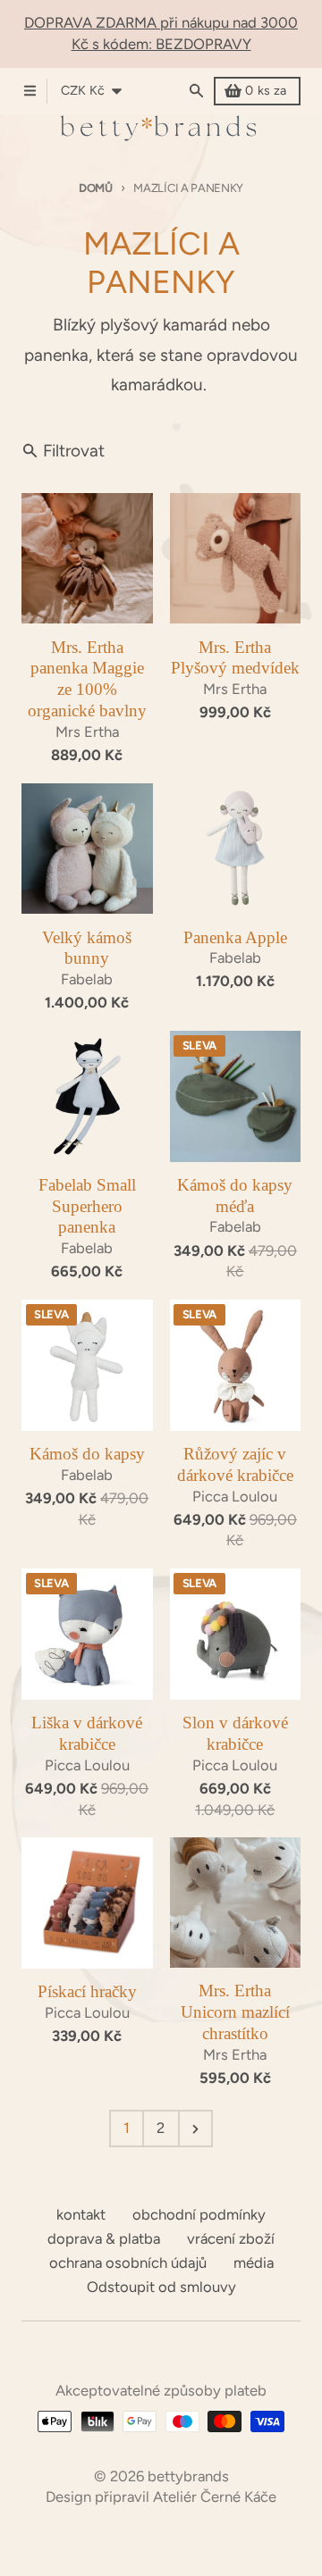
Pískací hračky (87, 1991)
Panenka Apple (235, 937)
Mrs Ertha (87, 732)
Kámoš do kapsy (87, 1454)
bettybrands (188, 2476)
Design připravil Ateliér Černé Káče (161, 2497)
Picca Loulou (235, 1496)
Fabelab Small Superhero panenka (87, 1206)
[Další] (196, 2129)
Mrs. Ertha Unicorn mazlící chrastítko (235, 2012)
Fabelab (87, 979)
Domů (96, 188)
